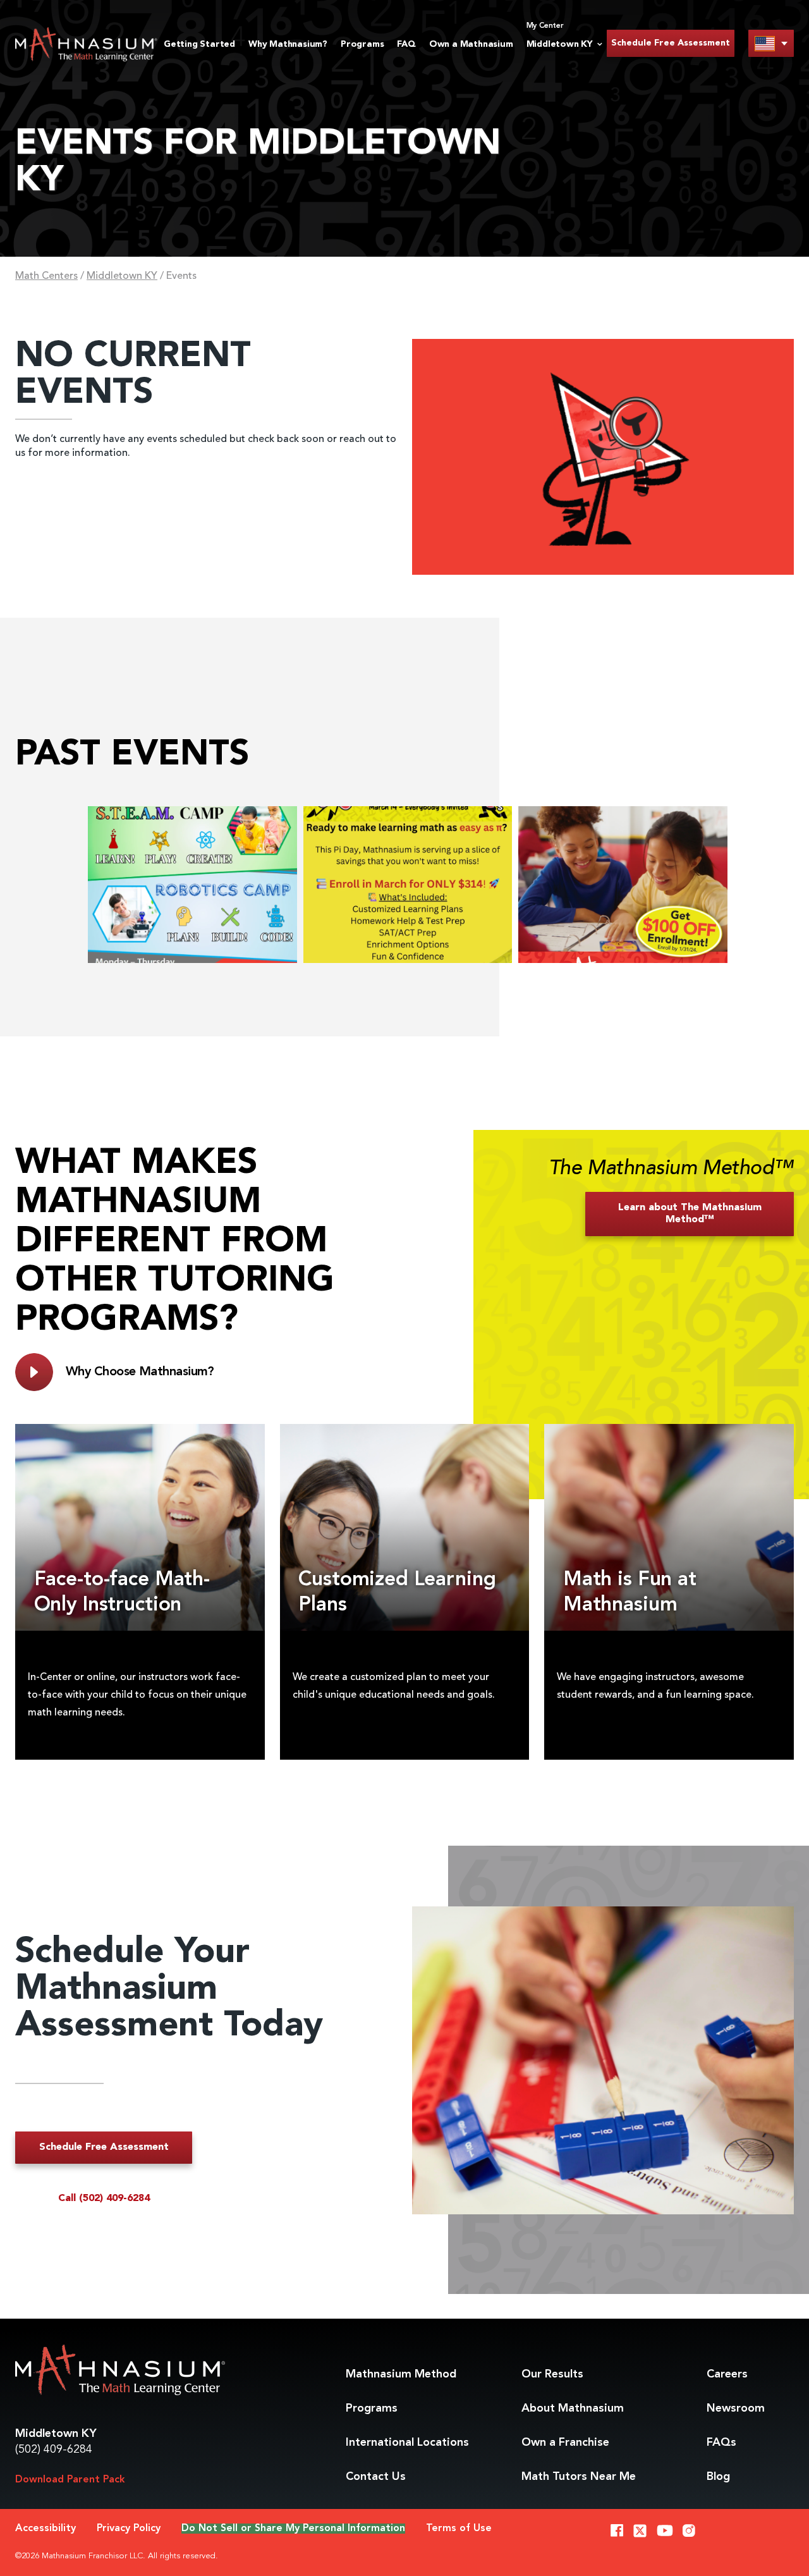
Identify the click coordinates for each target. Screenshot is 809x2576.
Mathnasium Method (401, 2374)
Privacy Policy (129, 2529)
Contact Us (376, 2477)
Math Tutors (579, 2477)
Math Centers (46, 276)
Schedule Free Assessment (671, 43)
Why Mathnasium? (288, 44)
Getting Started (199, 44)
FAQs (721, 2443)
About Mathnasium (573, 2408)
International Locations (407, 2443)
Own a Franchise (565, 2443)
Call (104, 2199)
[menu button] (771, 43)
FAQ (406, 44)
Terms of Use (459, 2529)
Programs (362, 44)
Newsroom (736, 2408)
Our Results (552, 2374)
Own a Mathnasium (471, 44)
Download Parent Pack (70, 2480)
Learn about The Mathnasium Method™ (690, 1214)
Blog (718, 2477)
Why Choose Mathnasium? (140, 1372)
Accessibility (46, 2529)
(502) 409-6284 (54, 2450)
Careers (727, 2374)
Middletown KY (122, 276)
